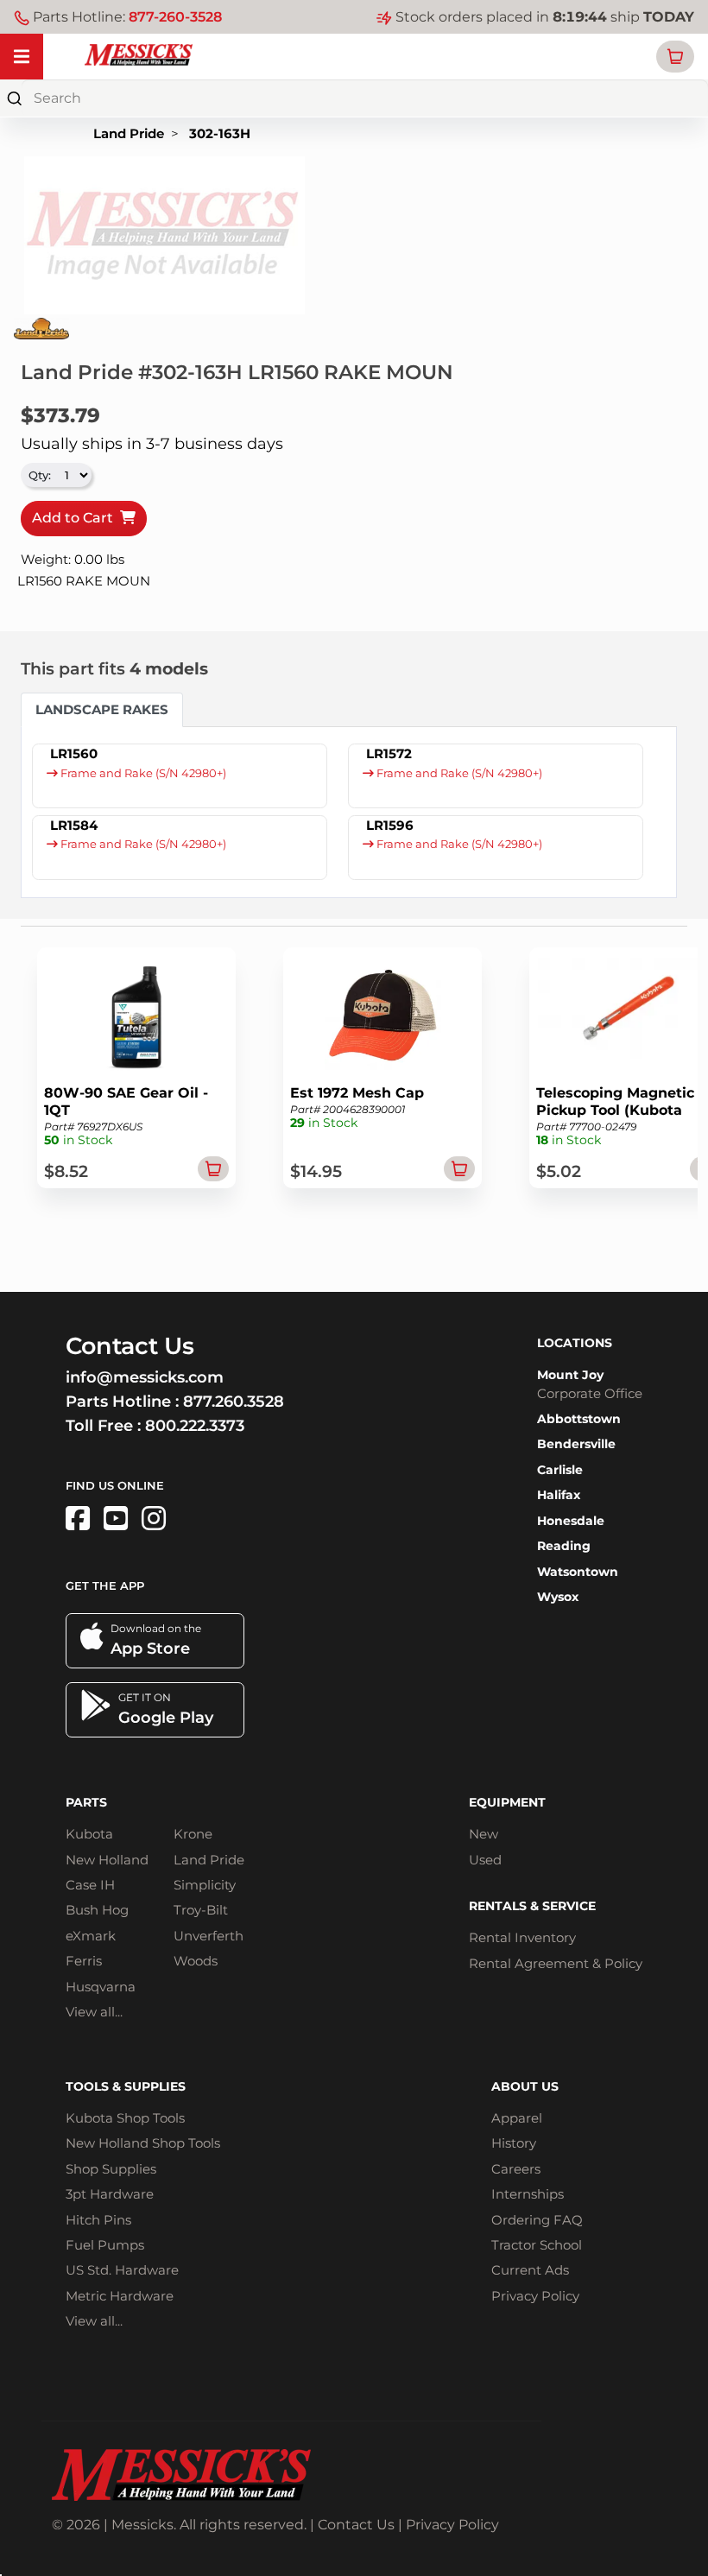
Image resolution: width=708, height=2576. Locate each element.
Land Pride (129, 133)
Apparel (517, 2118)
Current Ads (530, 2270)
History (514, 2143)
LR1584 (74, 825)
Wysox (558, 1597)
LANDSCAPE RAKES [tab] (102, 709)
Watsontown (578, 1572)
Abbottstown (579, 1419)
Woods (196, 1961)
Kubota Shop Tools (125, 2118)
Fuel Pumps (105, 2245)
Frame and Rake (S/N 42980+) (142, 773)
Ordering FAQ (537, 2220)
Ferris (84, 1961)
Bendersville (576, 1444)
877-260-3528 (175, 17)
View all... (94, 2012)
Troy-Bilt (201, 1910)
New (484, 1834)
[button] (675, 57)
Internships (528, 2194)
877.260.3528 (234, 1402)
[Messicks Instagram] (154, 1519)
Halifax (559, 1495)
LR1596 (390, 825)
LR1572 (389, 753)
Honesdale (571, 1521)
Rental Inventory (522, 1937)
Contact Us (356, 2525)
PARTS (86, 1802)
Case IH (90, 1885)
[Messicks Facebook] (78, 1519)
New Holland (107, 1860)
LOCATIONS (575, 1343)
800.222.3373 (195, 1426)
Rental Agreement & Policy (556, 1963)
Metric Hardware (120, 2296)
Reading (564, 1546)
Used (485, 1860)
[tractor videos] (116, 1519)
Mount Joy (570, 1375)
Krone (193, 1834)
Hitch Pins (98, 2220)
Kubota (89, 1834)
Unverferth (209, 1936)
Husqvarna (101, 1987)
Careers (516, 2169)
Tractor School (537, 2245)
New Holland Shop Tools (143, 2143)
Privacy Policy (535, 2296)
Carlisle (560, 1470)
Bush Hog (97, 1910)
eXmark (91, 1936)
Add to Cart (76, 518)
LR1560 (74, 753)
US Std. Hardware (122, 2270)
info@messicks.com (145, 1377)
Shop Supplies (111, 2169)
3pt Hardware (110, 2194)
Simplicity (205, 1885)
